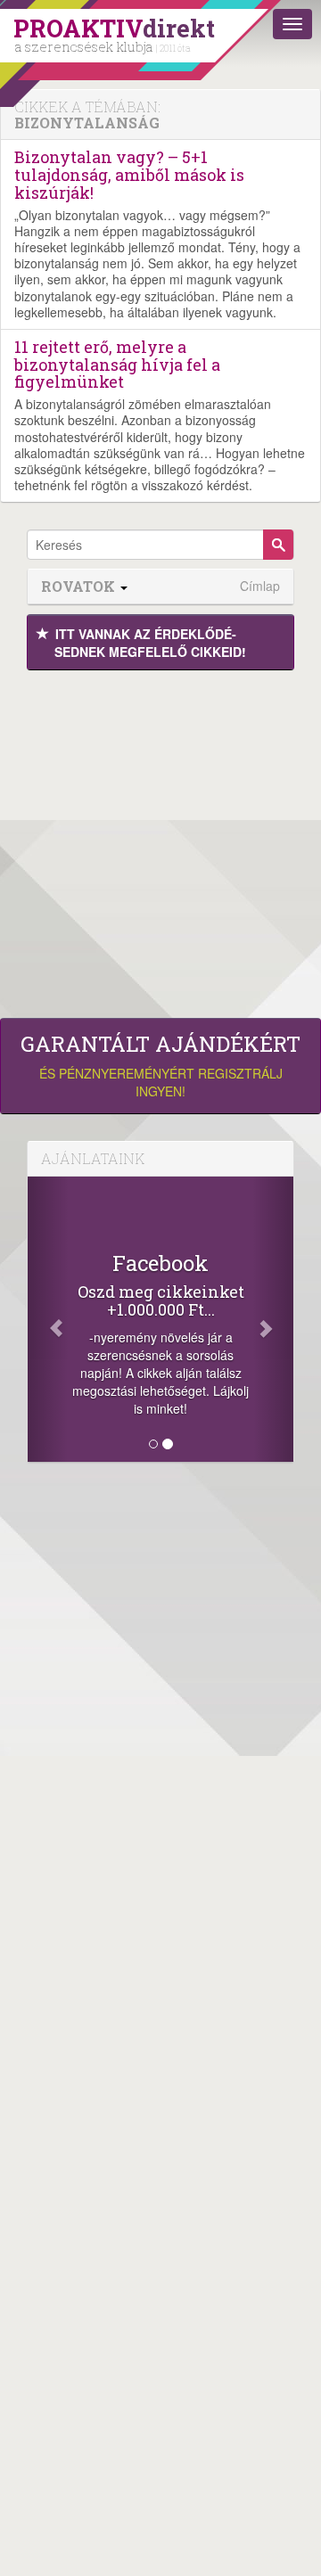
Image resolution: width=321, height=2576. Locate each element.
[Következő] (273, 1319)
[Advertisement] (160, 840)
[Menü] (292, 24)
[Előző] (48, 1319)
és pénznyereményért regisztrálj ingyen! (160, 1066)
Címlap (260, 586)
